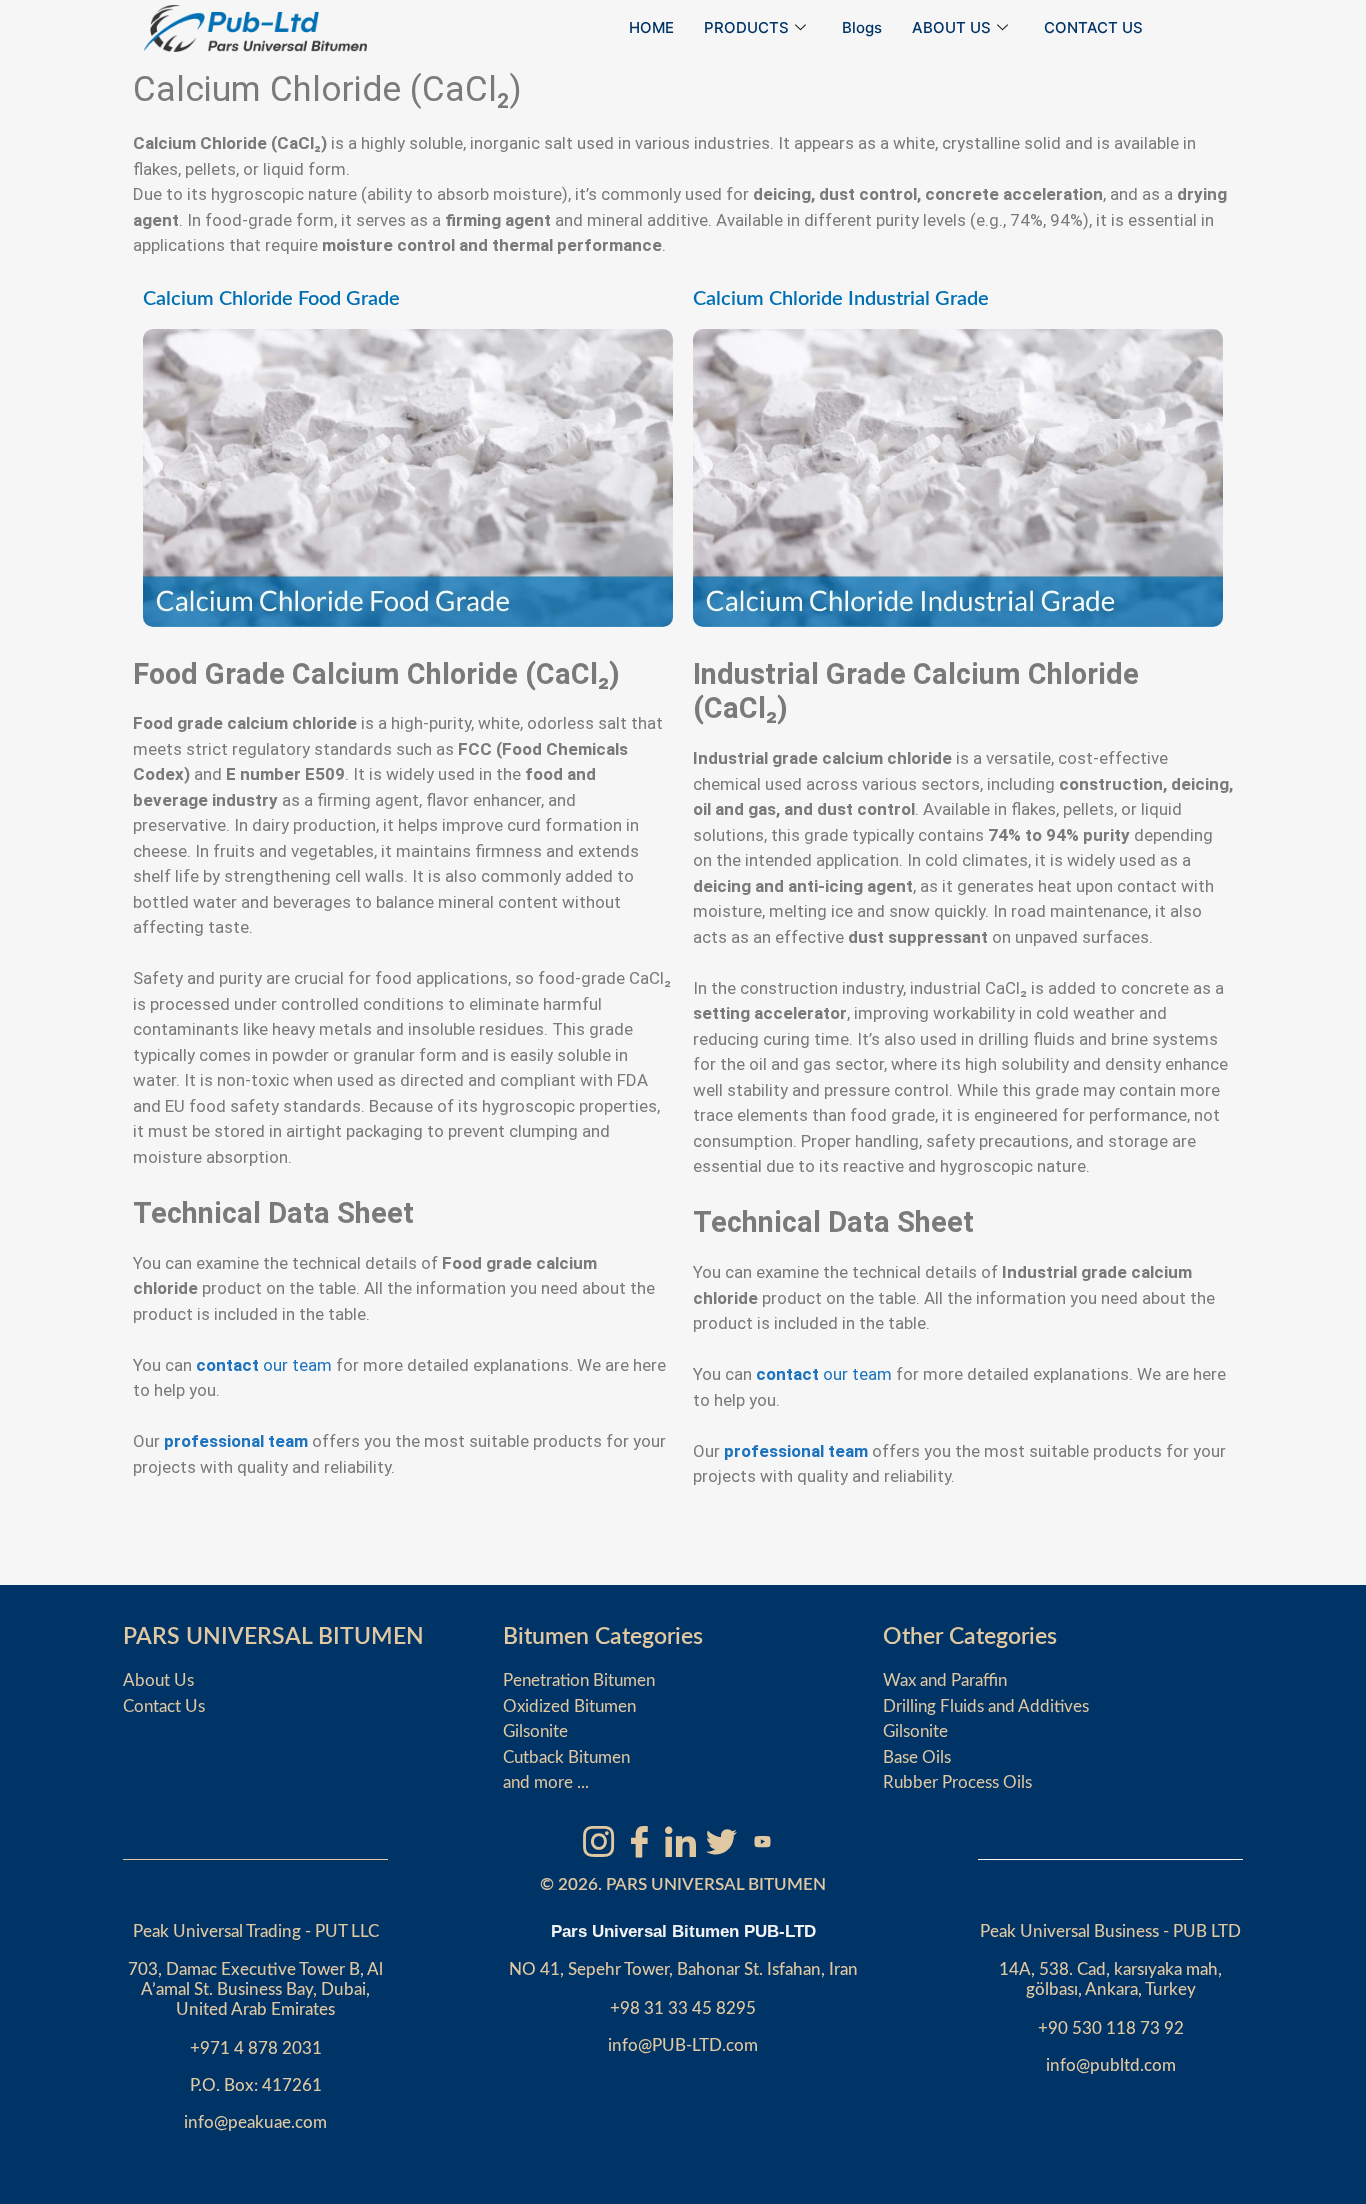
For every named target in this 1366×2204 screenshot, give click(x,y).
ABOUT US (951, 27)
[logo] (255, 28)
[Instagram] (598, 1841)
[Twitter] (721, 1841)
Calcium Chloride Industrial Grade (841, 299)
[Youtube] (762, 1841)
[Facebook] (639, 1841)
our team (297, 1365)
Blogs (862, 27)
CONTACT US (1093, 27)
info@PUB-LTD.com (683, 2045)
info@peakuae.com (255, 2122)
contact (227, 1365)
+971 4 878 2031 (256, 2048)
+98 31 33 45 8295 (683, 2008)
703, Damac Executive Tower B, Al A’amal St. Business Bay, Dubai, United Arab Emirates (255, 1989)
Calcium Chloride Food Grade (271, 299)
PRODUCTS (746, 27)
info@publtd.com (1111, 2065)
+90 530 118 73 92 (1111, 2028)
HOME (651, 27)
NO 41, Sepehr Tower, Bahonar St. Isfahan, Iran (683, 1969)
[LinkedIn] (680, 1841)
